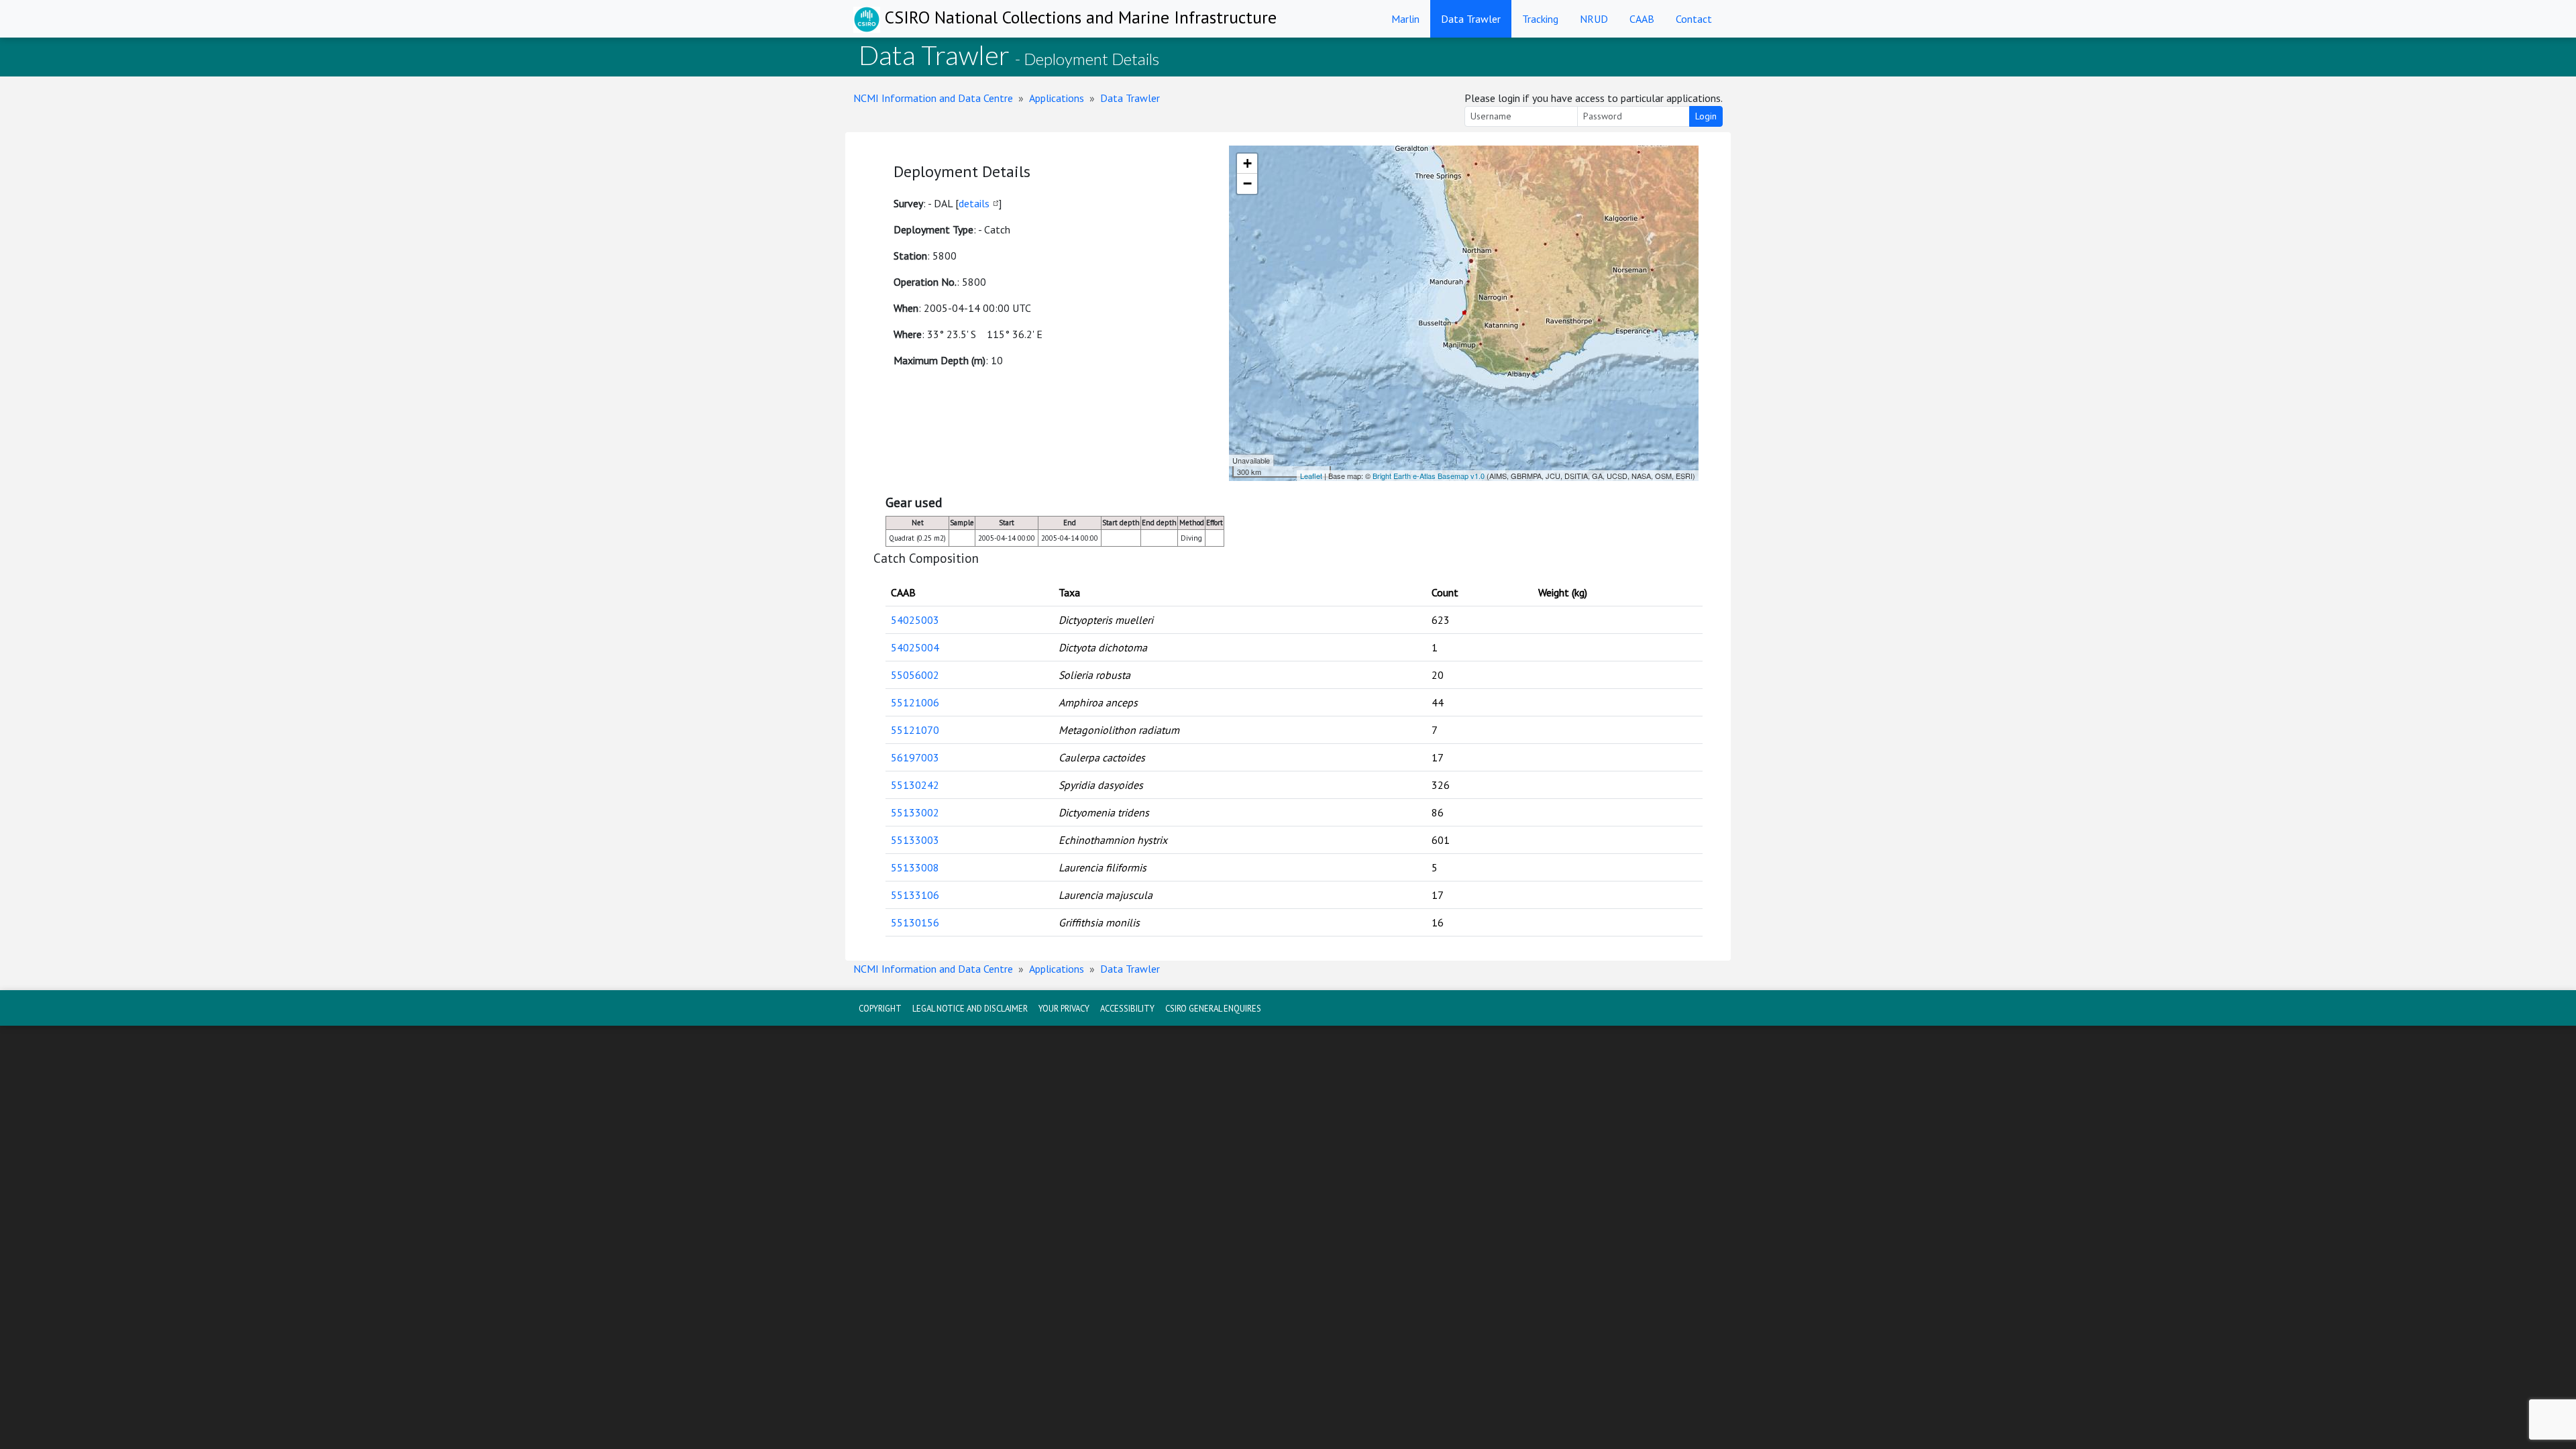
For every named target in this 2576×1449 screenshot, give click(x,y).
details (974, 203)
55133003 (915, 840)
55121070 (915, 730)
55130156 (915, 922)
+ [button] (1247, 163)
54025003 (915, 620)
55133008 (915, 867)
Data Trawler (1471, 19)
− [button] (1247, 183)
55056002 (915, 675)
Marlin (1405, 19)
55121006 (915, 702)
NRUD (1594, 19)
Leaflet (1311, 476)
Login (1706, 116)
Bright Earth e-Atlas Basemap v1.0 (1429, 476)
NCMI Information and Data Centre (933, 98)
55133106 (915, 895)
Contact (1694, 19)
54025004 (915, 647)
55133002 (915, 812)
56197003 (915, 757)
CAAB (1642, 19)
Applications (1057, 98)
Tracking (1540, 19)
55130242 (915, 785)
